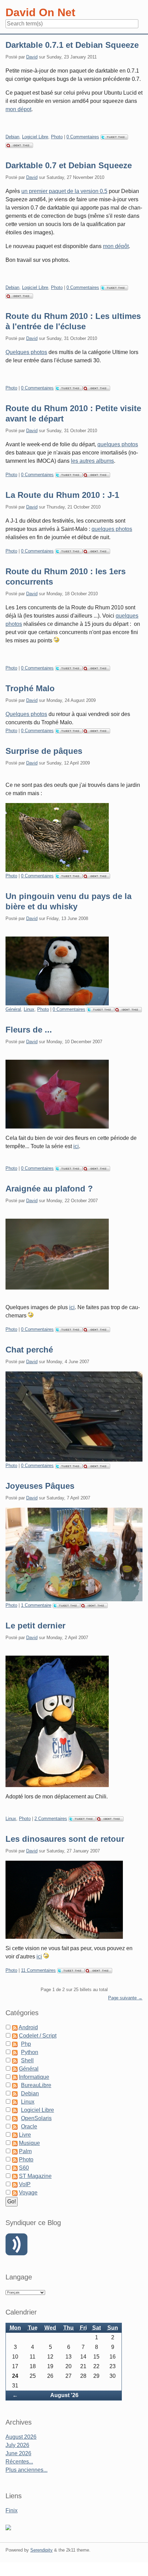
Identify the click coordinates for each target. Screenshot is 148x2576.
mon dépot (18, 109)
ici (76, 1146)
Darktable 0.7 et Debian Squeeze (69, 165)
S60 (24, 2168)
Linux (29, 1009)
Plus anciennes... (27, 2470)
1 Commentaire (36, 1605)
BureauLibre (36, 2085)
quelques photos (118, 444)
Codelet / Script (38, 2036)
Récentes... (19, 2462)
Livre (25, 2135)
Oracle (29, 2126)
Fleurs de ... (29, 1030)
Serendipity (41, 2550)
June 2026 (18, 2453)
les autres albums (92, 461)
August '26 (64, 2395)
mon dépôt (116, 246)
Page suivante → (125, 1998)
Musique (29, 2143)
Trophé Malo (30, 688)
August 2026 (21, 2437)
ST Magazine (35, 2176)
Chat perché (29, 1350)
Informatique (34, 2077)
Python (30, 2052)
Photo (57, 137)
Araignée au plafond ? (49, 1189)
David (32, 57)
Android (28, 2027)
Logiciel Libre (35, 137)
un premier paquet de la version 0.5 (64, 191)
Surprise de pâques (44, 751)
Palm (25, 2151)
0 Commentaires (83, 137)
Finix (12, 2510)
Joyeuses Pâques (40, 1486)
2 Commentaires (51, 1819)
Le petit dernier (35, 1626)
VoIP (25, 2184)
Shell (27, 2060)
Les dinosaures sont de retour (65, 1839)
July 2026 (17, 2445)
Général (13, 1009)
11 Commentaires (38, 1970)
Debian (12, 137)
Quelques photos (26, 352)
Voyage (28, 2193)
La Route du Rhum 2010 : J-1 (62, 495)
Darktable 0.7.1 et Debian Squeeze (72, 45)
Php (26, 2044)
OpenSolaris (36, 2118)
